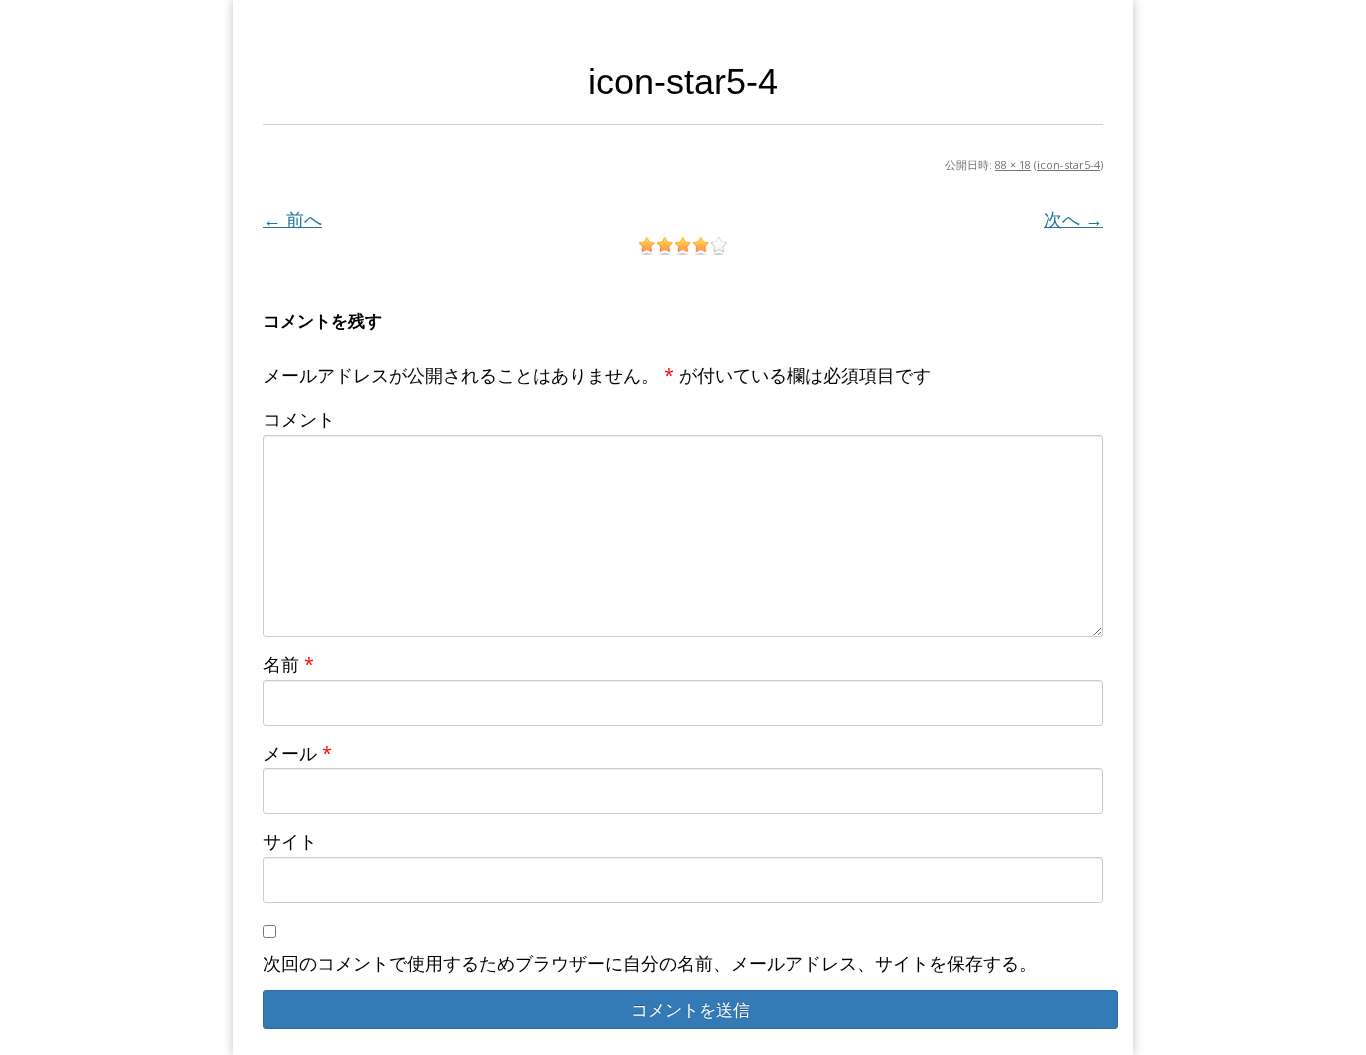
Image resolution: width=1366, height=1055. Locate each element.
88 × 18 (1013, 164)
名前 (288, 664)
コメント (299, 419)
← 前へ (292, 219)
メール (297, 753)
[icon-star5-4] (683, 246)
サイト (290, 841)
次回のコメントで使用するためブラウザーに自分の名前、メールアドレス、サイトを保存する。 (650, 963)
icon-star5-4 (1068, 164)
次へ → (1073, 219)
